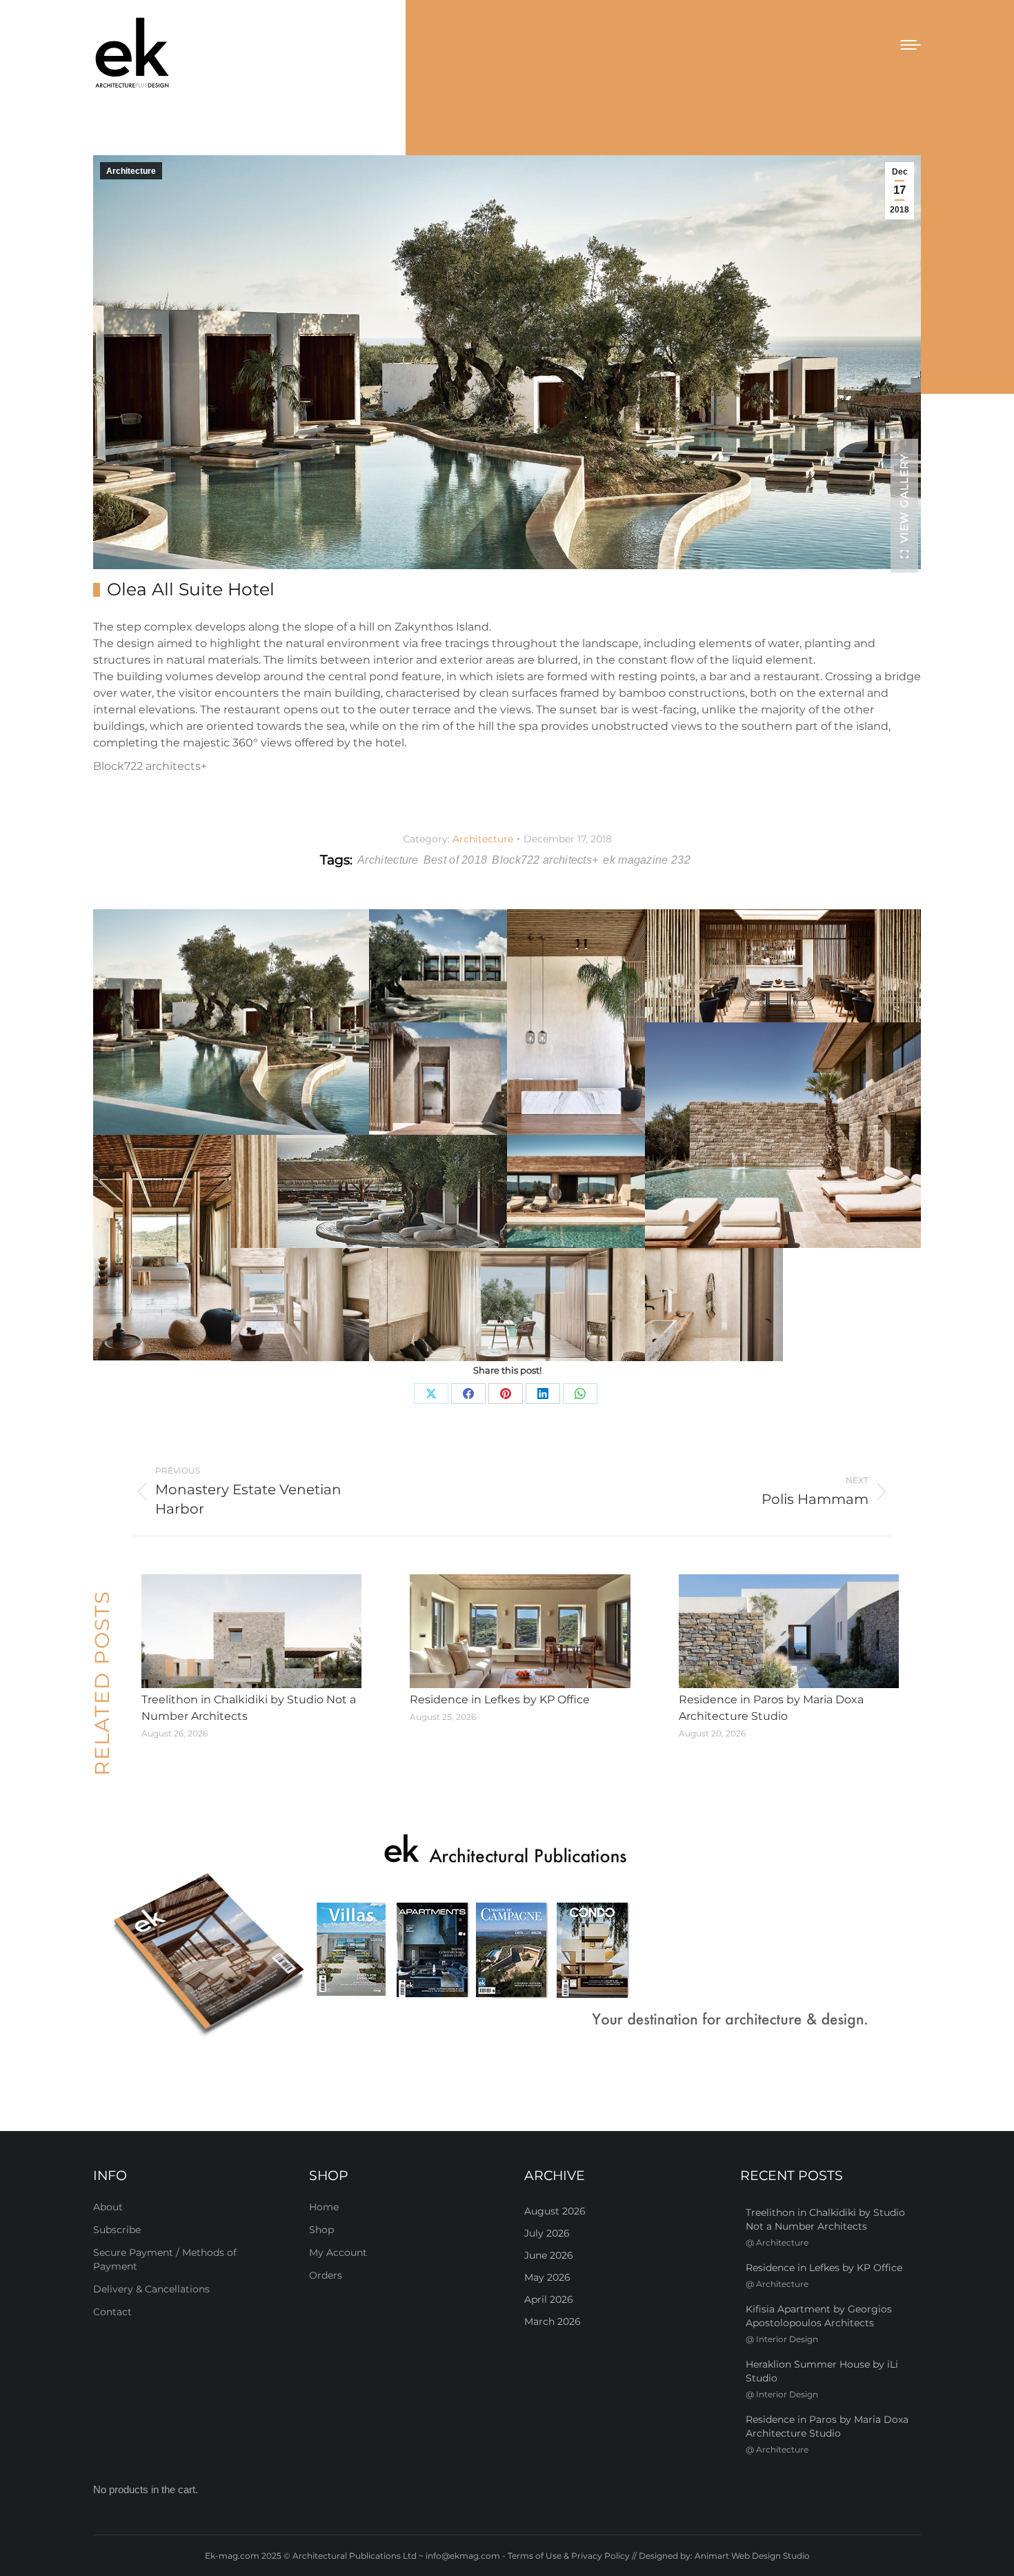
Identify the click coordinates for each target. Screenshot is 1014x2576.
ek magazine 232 (647, 860)
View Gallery (904, 498)
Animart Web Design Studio (752, 2556)
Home (324, 2207)
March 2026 (553, 2321)
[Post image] (251, 1632)
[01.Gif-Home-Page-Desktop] (507, 1937)
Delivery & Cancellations (151, 2289)
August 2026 (555, 2211)
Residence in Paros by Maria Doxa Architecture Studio (771, 1708)
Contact (112, 2312)
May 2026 (547, 2277)
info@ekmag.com (463, 2556)
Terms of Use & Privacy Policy (569, 2556)
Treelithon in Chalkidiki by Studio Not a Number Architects (249, 1708)
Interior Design (787, 2339)
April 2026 (549, 2299)
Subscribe (117, 2230)
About (108, 2207)
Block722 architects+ (150, 766)
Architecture (131, 171)
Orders (326, 2275)
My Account (338, 2252)
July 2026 (547, 2233)
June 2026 (549, 2255)
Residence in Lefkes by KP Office (500, 1700)
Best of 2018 (456, 860)
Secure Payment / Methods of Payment (165, 2259)
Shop (321, 2230)
